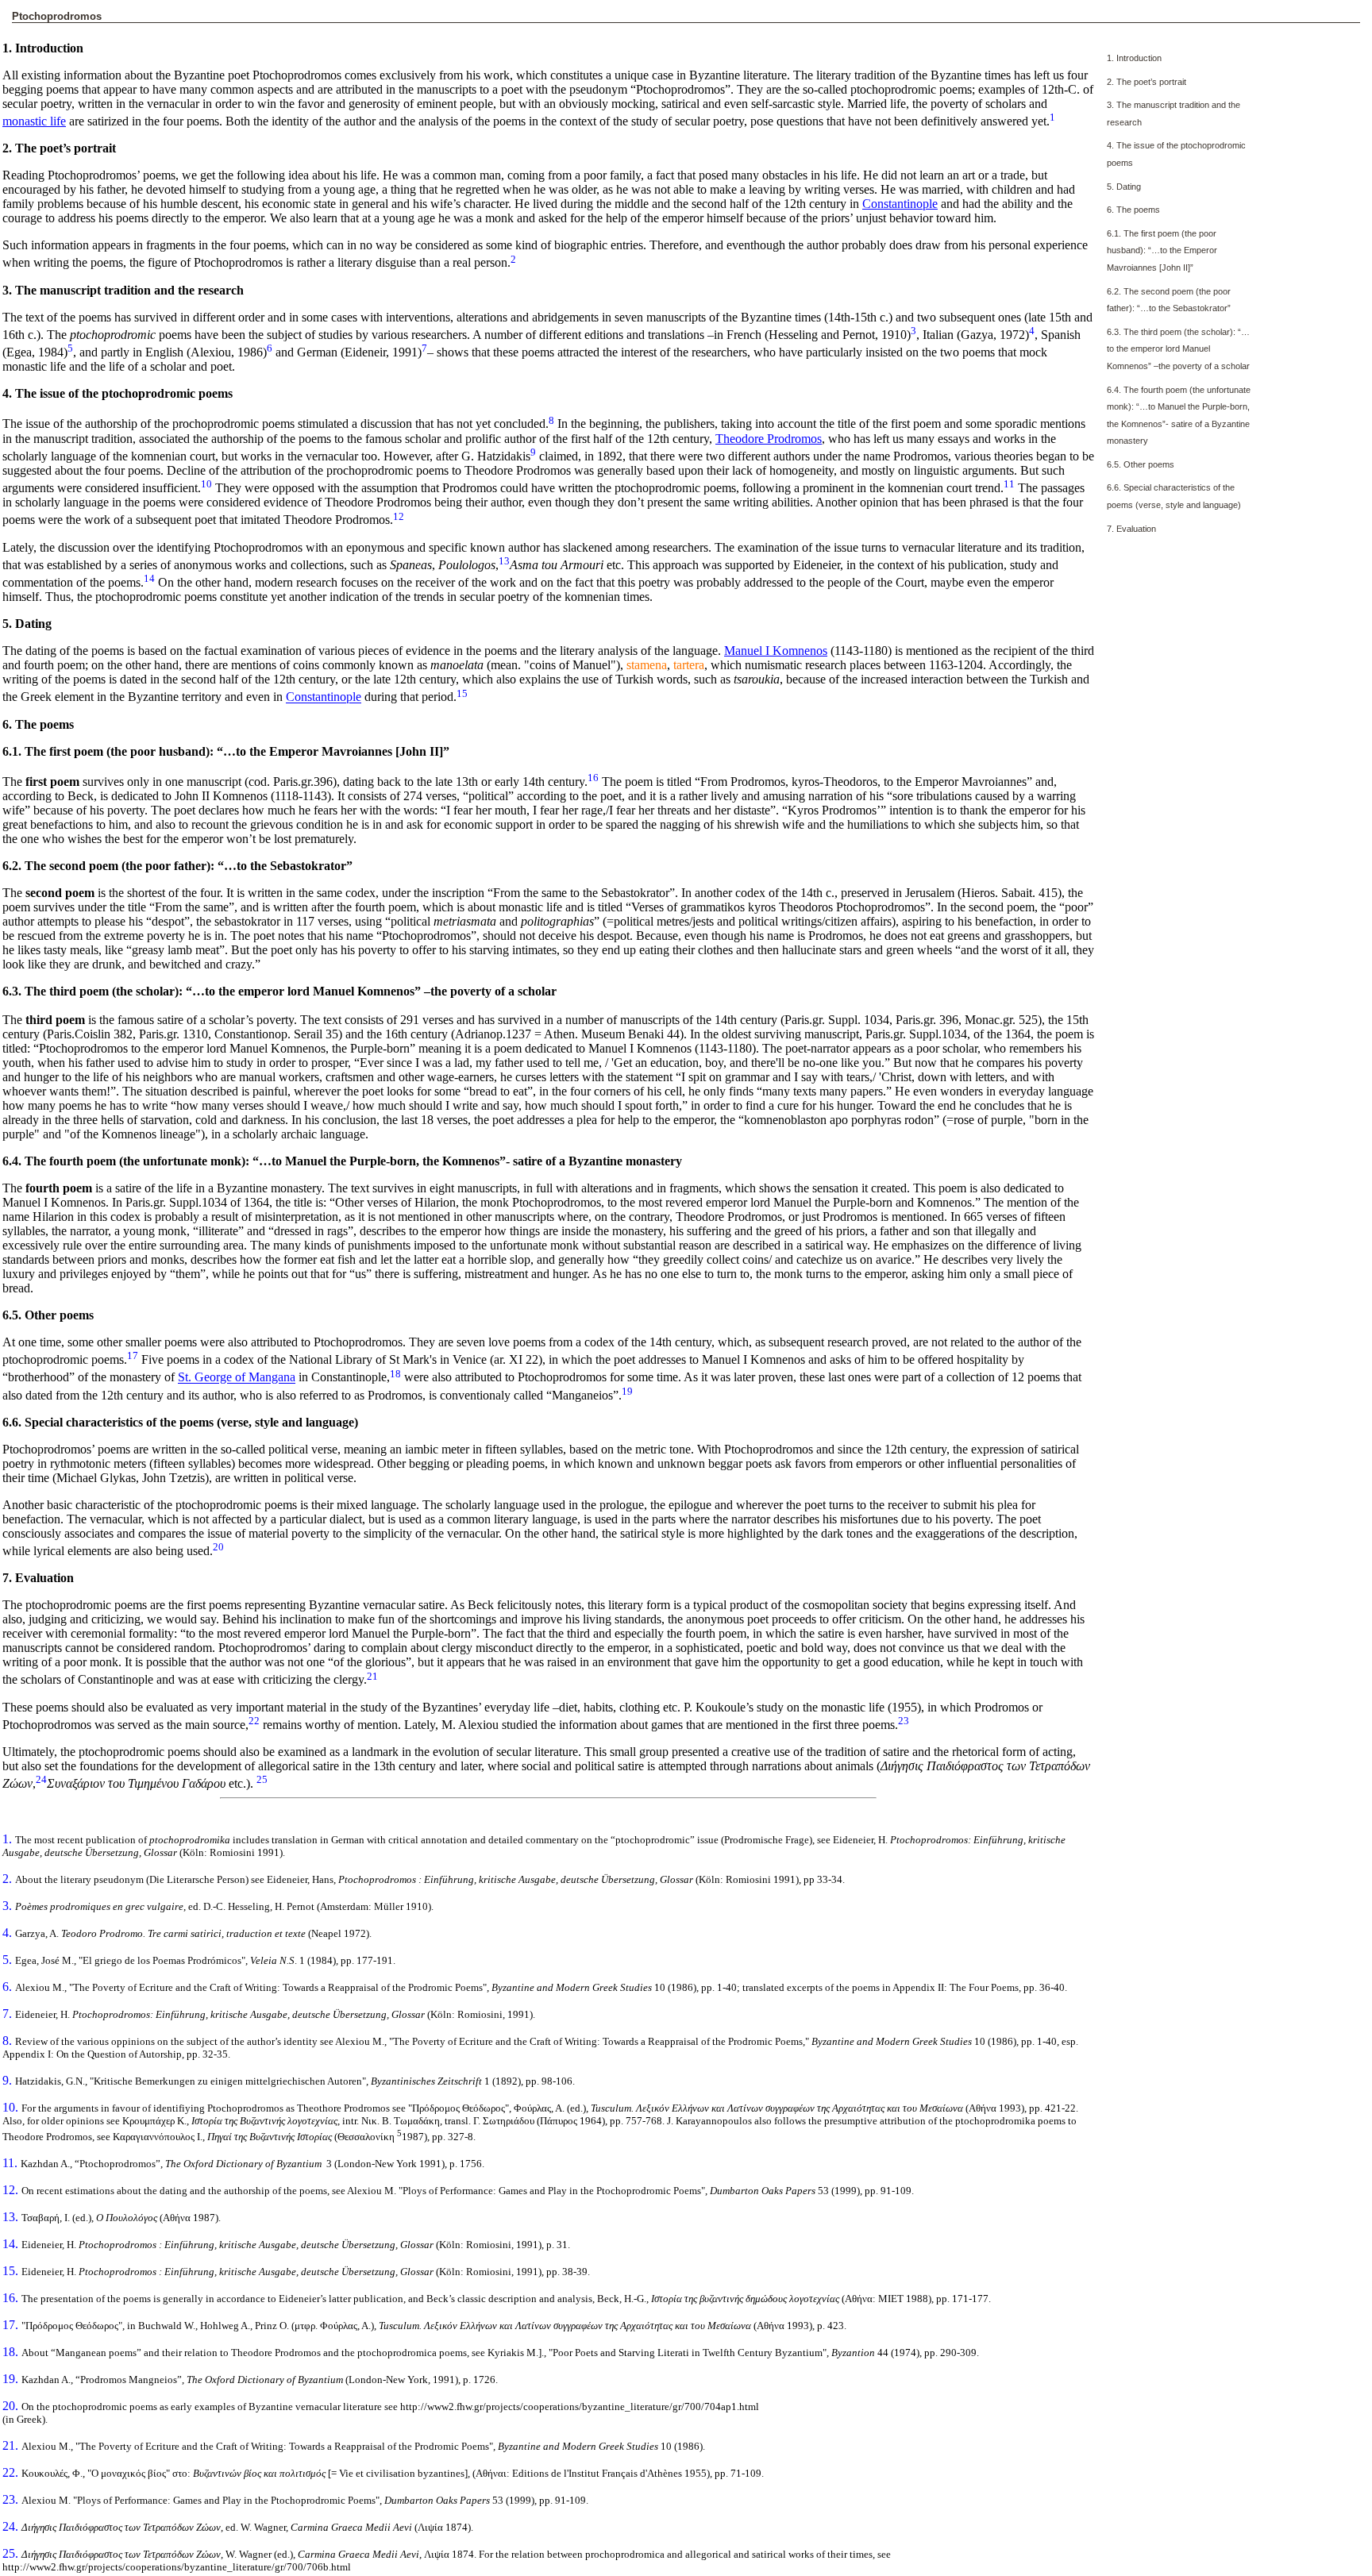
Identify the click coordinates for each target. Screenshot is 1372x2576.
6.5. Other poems (1141, 464)
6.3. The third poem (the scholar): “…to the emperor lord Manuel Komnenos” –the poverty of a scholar (1178, 349)
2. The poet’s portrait (1147, 82)
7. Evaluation (1131, 529)
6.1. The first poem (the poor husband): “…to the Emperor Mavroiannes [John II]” (1162, 250)
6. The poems (1133, 210)
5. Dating (1124, 187)
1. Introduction (1134, 58)
